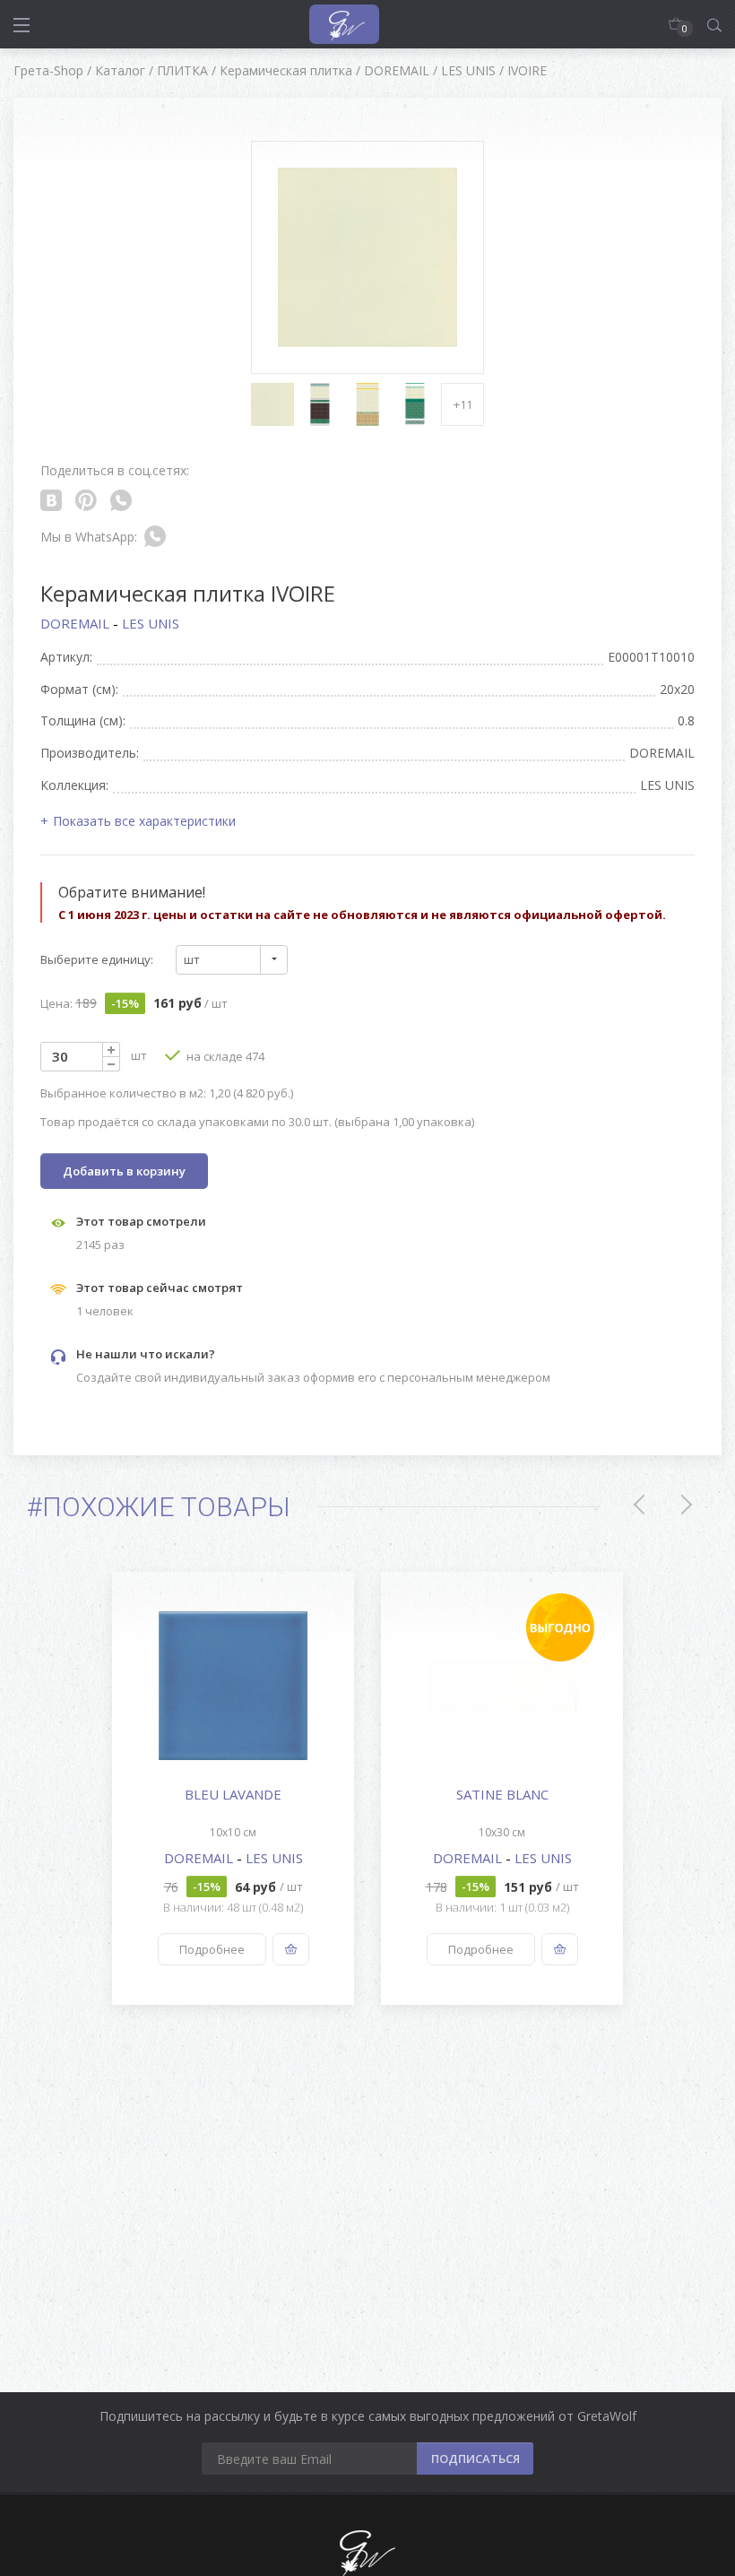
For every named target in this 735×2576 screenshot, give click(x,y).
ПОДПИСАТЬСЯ (476, 2459)
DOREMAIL (77, 623)
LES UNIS (151, 623)
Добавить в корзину (124, 1171)
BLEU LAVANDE (233, 1794)
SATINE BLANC (502, 1794)
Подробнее (212, 1949)
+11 (463, 404)
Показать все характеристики (144, 821)
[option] (233, 1788)
